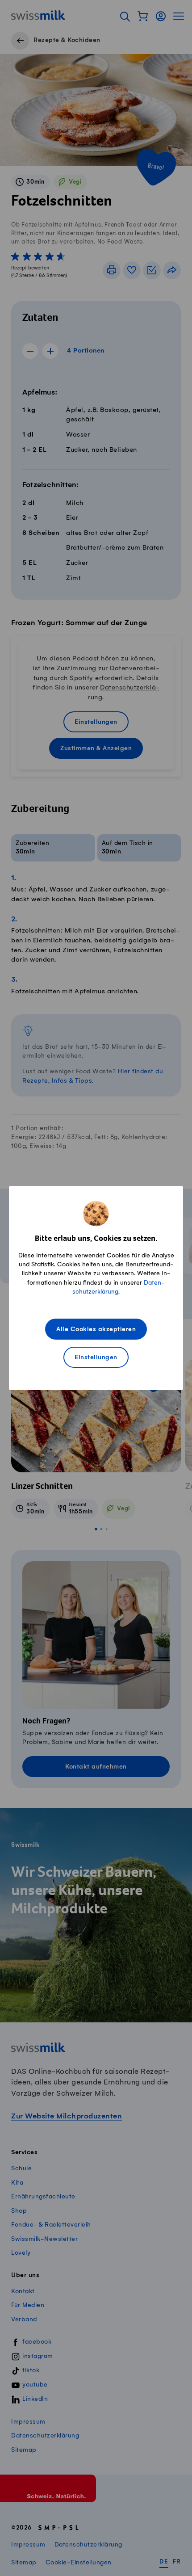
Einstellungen (96, 1358)
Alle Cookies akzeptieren (96, 1330)
